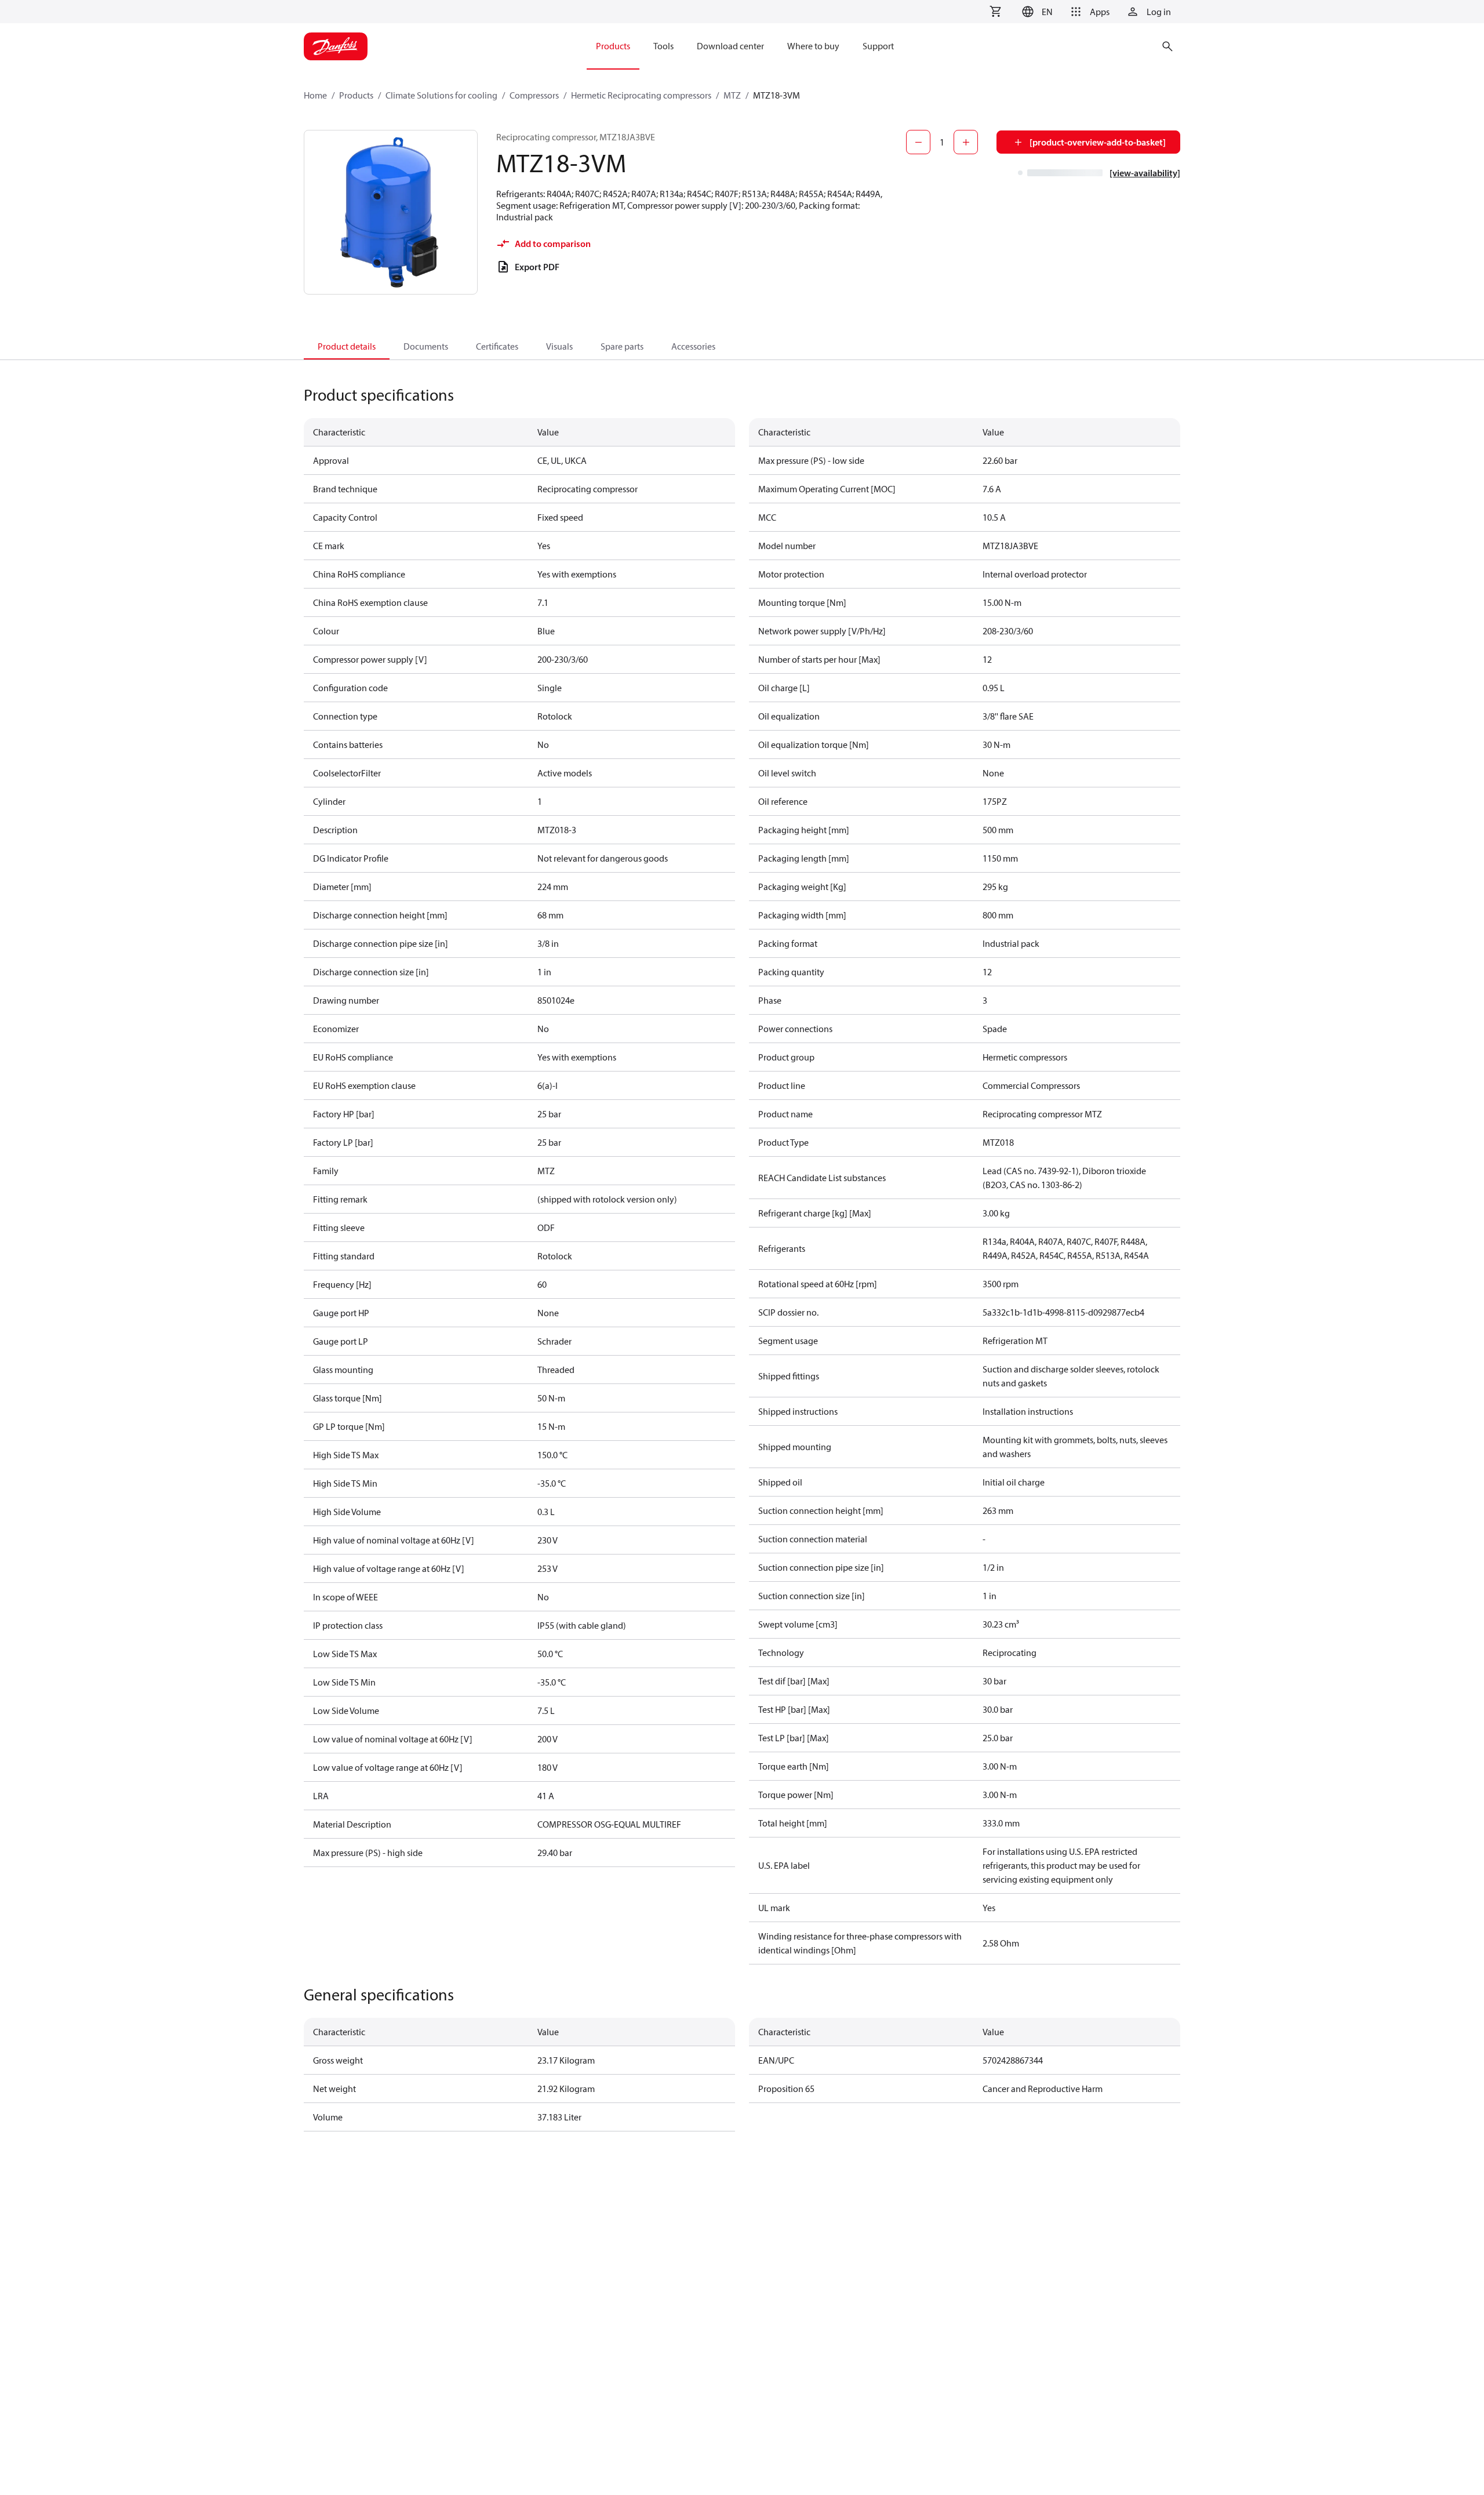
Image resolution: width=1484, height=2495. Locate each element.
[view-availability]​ (1145, 173)
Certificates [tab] (497, 346)
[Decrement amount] (918, 142)
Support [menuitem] (878, 46)
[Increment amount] (966, 142)
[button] (1036, 12)
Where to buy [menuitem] (813, 46)
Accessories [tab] (693, 346)
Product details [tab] (347, 346)
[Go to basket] (995, 12)
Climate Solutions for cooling (441, 95)
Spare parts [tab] (622, 346)
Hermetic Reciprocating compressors (641, 95)
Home (315, 95)
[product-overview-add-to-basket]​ (1098, 142)
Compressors (534, 95)
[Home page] (336, 46)
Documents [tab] (426, 346)
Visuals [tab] (559, 346)
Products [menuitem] (613, 46)
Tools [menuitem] (663, 46)
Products (356, 95)
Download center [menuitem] (730, 46)
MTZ (732, 95)
